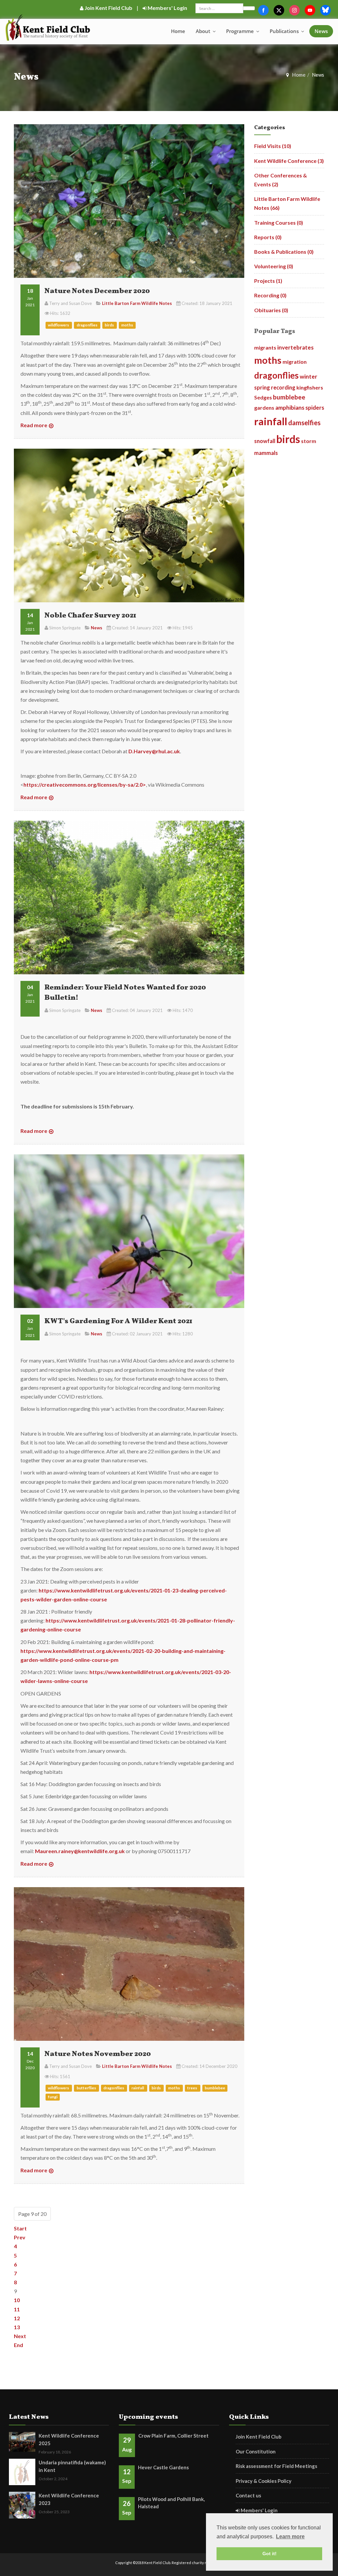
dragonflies (87, 325)
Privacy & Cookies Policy (264, 2481)
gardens (264, 408)
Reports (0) (268, 237)
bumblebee (215, 2088)
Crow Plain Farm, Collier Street (173, 2436)
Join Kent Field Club (108, 8)
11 (17, 2309)
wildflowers (59, 325)
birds (110, 325)
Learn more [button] (290, 2537)
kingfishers (310, 387)
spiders (315, 408)
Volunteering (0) (274, 266)
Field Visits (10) (273, 146)
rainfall (138, 2088)
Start (20, 2228)
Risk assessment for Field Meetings (276, 2466)
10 (17, 2300)
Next (20, 2336)
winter (308, 376)
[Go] (249, 8)
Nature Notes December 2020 (97, 291)
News (321, 31)
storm (309, 441)
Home (178, 31)
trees (192, 2088)
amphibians (290, 408)
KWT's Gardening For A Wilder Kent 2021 (118, 1321)
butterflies (87, 2088)
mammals (266, 453)
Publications (285, 31)
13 (17, 2327)
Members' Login (167, 8)
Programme (241, 31)
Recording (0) (270, 295)
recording (283, 387)
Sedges (263, 397)
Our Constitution (256, 2451)
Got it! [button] (270, 2554)
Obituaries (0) (271, 310)
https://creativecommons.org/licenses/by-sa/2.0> (85, 784)
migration (295, 362)
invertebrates (295, 347)
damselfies (304, 423)
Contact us (248, 2495)
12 (17, 2318)
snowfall (265, 441)
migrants (265, 347)
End (18, 2345)
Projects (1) (268, 281)
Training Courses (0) (279, 223)
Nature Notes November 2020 (98, 2054)
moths (127, 325)
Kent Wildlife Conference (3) (289, 161)
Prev (20, 2237)
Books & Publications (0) (284, 252)
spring (262, 387)
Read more (34, 425)
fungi (53, 2097)
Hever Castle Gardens (163, 2467)
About (204, 31)
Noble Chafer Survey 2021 (90, 616)
